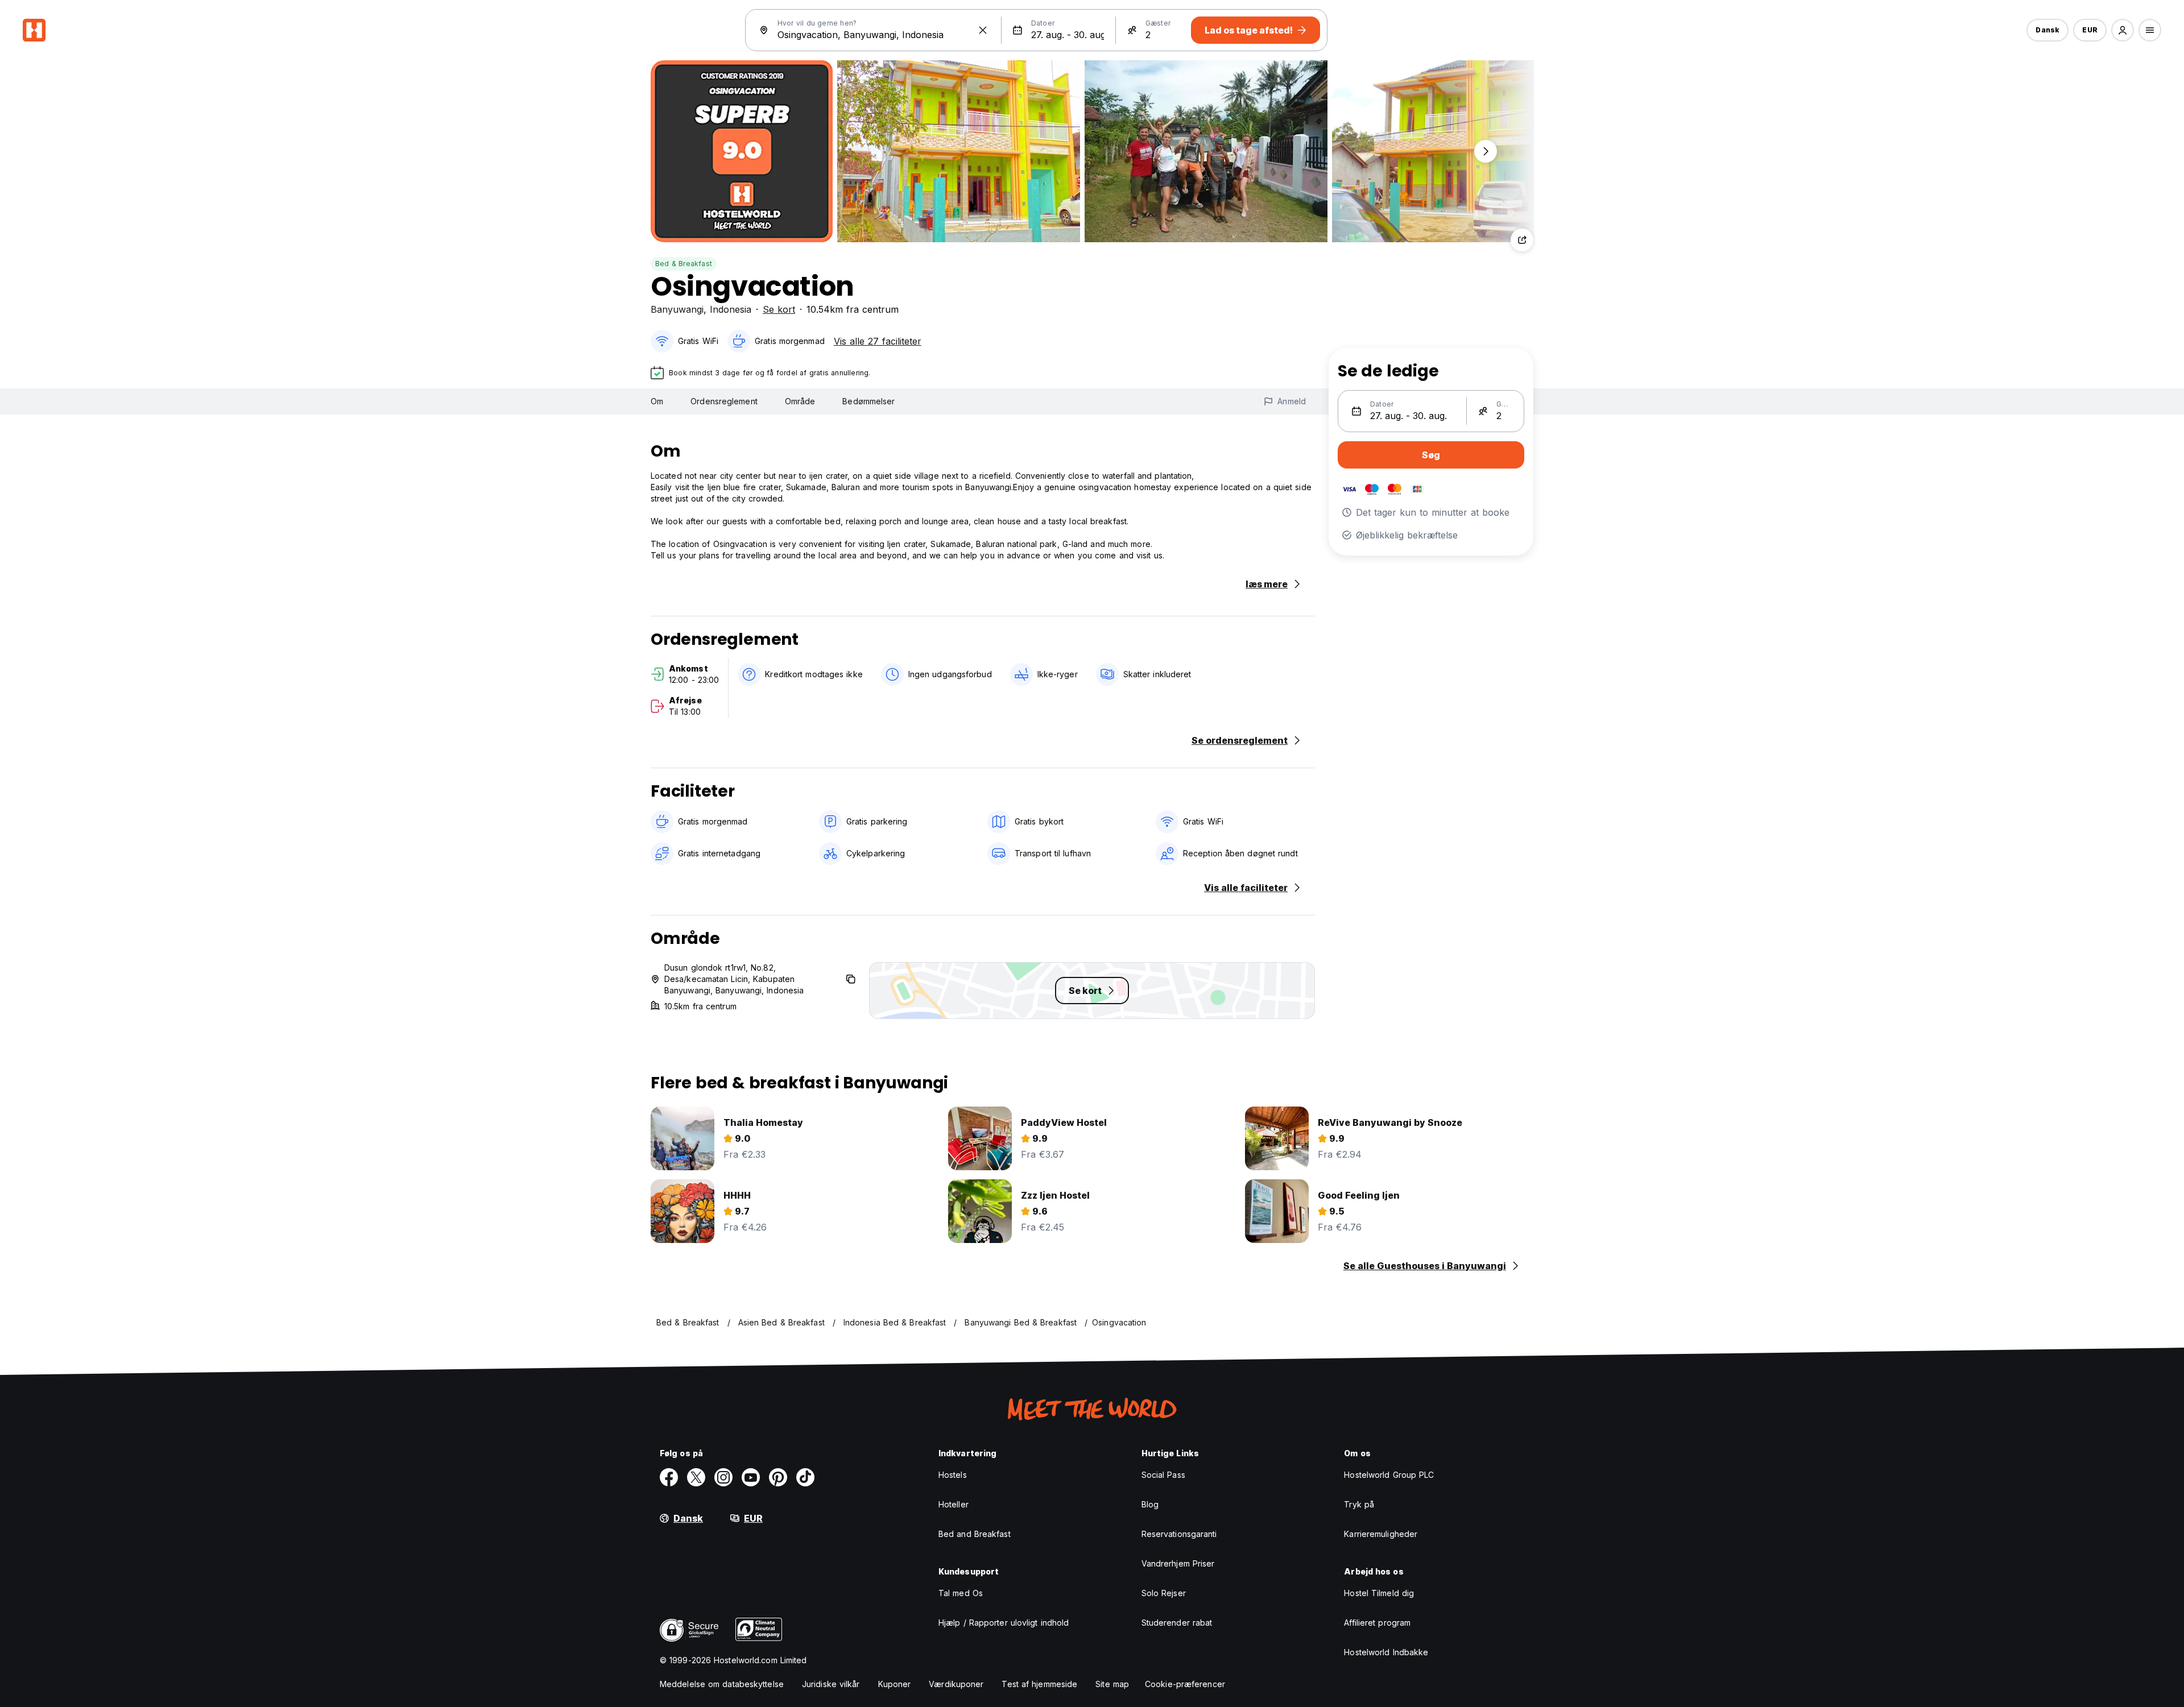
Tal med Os (961, 1593)
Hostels (953, 1475)
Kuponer (895, 1684)
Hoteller (954, 1504)
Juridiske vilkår (831, 1684)
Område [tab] (800, 401)
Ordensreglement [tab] (724, 401)
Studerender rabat (1177, 1623)
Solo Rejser (1164, 1593)
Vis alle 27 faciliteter (878, 341)
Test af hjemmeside (1039, 1684)
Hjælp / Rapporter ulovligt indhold (1004, 1623)
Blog (1150, 1504)
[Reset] (983, 30)
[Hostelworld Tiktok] (805, 1477)
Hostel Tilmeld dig (1379, 1593)
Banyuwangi (677, 309)
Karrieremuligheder (1381, 1534)
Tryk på (1359, 1504)
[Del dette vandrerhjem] (1522, 240)
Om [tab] (657, 401)
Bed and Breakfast (975, 1534)
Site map (1112, 1684)
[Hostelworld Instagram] (723, 1477)
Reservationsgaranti (1179, 1534)
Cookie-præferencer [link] (1185, 1684)
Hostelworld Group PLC (1389, 1475)
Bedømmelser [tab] (868, 401)
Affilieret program (1377, 1623)
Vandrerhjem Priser (1178, 1563)
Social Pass (1163, 1475)
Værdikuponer (956, 1684)
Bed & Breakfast (684, 264)
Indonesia (731, 309)
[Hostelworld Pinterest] (778, 1477)
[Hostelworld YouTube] (751, 1477)
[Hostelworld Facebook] (669, 1477)
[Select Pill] (2123, 30)
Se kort (779, 309)
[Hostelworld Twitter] (696, 1477)
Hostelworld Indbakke (1386, 1652)
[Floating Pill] (1486, 151)
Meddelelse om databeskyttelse (722, 1684)
